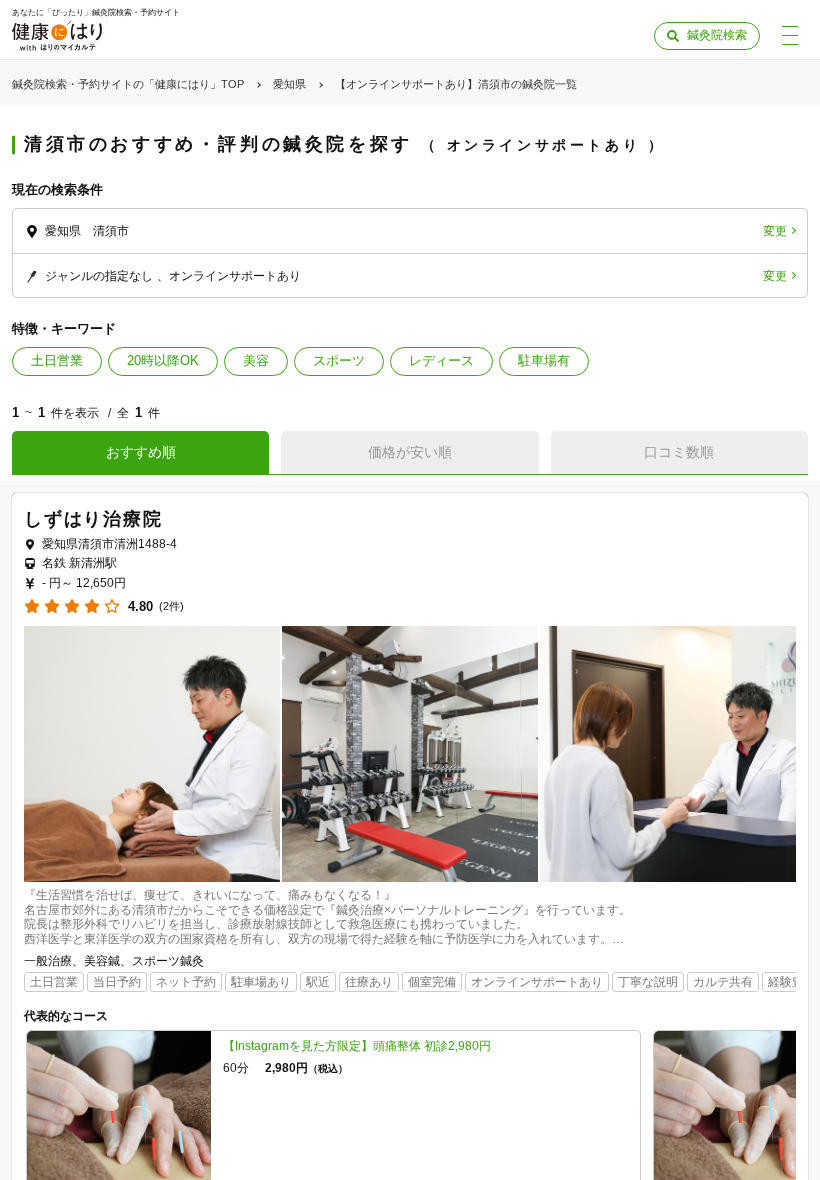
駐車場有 (544, 360)
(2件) (171, 606)
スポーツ (339, 360)
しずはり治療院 (93, 519)
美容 (256, 360)
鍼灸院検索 (717, 35)
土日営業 (57, 360)
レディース (441, 360)
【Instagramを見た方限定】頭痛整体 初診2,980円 (357, 1046)
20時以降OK (163, 360)
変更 (775, 231)
